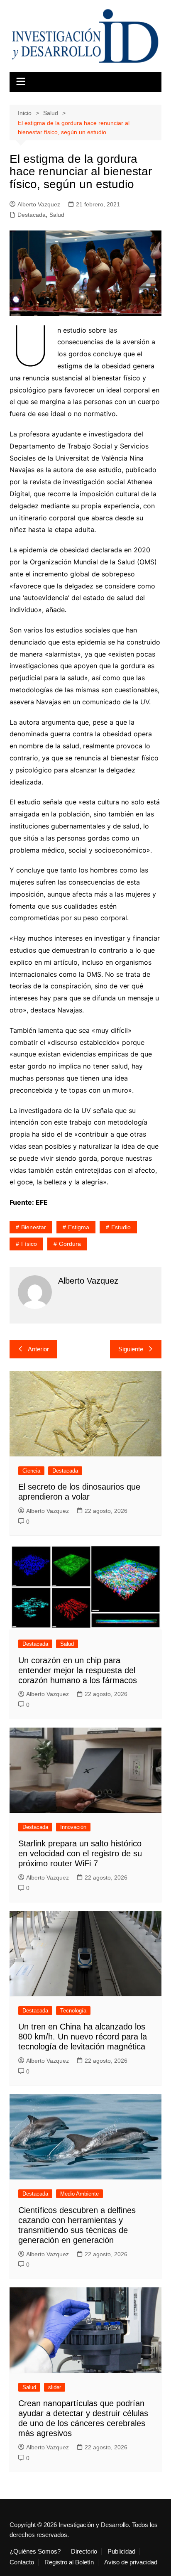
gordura (70, 1244)
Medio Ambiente (79, 2194)
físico (29, 1244)
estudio (121, 1227)
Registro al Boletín (69, 2562)
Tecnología (73, 2011)
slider (55, 2387)
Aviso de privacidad (131, 2562)
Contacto (22, 2562)
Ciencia (31, 1471)
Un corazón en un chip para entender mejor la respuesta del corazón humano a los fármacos (78, 1670)
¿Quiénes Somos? (35, 2551)
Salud (57, 215)
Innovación (73, 1827)
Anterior (38, 1349)
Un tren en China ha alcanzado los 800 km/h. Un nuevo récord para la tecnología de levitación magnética (83, 2037)
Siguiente (131, 1349)
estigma (79, 1227)
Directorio (84, 2551)
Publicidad (121, 2551)
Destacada (32, 215)
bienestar (34, 1227)
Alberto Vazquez (39, 204)
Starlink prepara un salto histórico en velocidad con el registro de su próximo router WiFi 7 (80, 1853)
